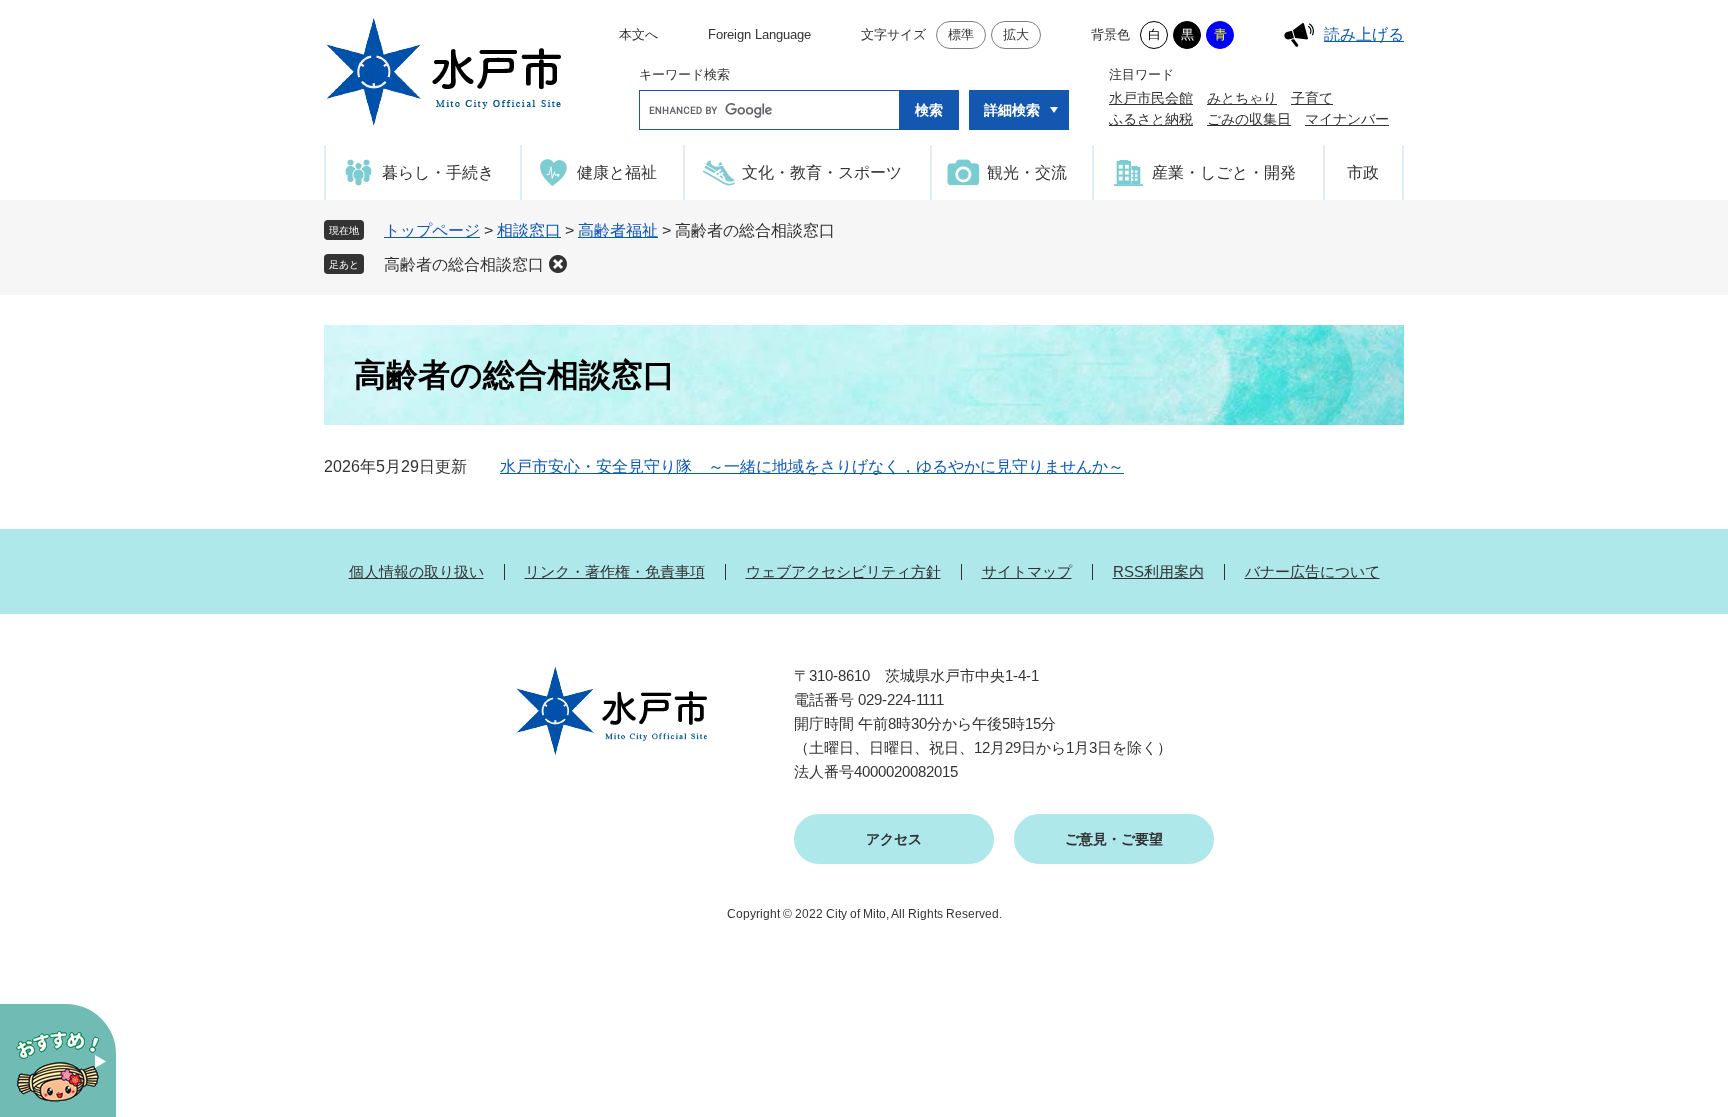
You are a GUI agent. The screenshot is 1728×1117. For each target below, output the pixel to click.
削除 (558, 264)
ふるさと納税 (1151, 119)
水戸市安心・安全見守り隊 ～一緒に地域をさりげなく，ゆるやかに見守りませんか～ (812, 466)
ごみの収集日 (1249, 119)
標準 (961, 34)
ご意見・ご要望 (1114, 839)
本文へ (638, 34)
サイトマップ (1027, 571)
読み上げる (1364, 34)
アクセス (894, 839)
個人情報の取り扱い (416, 571)
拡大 (1016, 34)
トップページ (432, 230)
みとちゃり (1242, 98)
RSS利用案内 (1158, 571)
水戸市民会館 (1151, 98)
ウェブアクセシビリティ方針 (843, 571)
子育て (1312, 98)
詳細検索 (1012, 110)
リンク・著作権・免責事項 (615, 571)
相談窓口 (529, 230)
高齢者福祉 (618, 230)
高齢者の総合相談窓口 (464, 264)
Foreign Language (759, 34)
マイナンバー (1347, 119)
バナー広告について (1312, 571)
